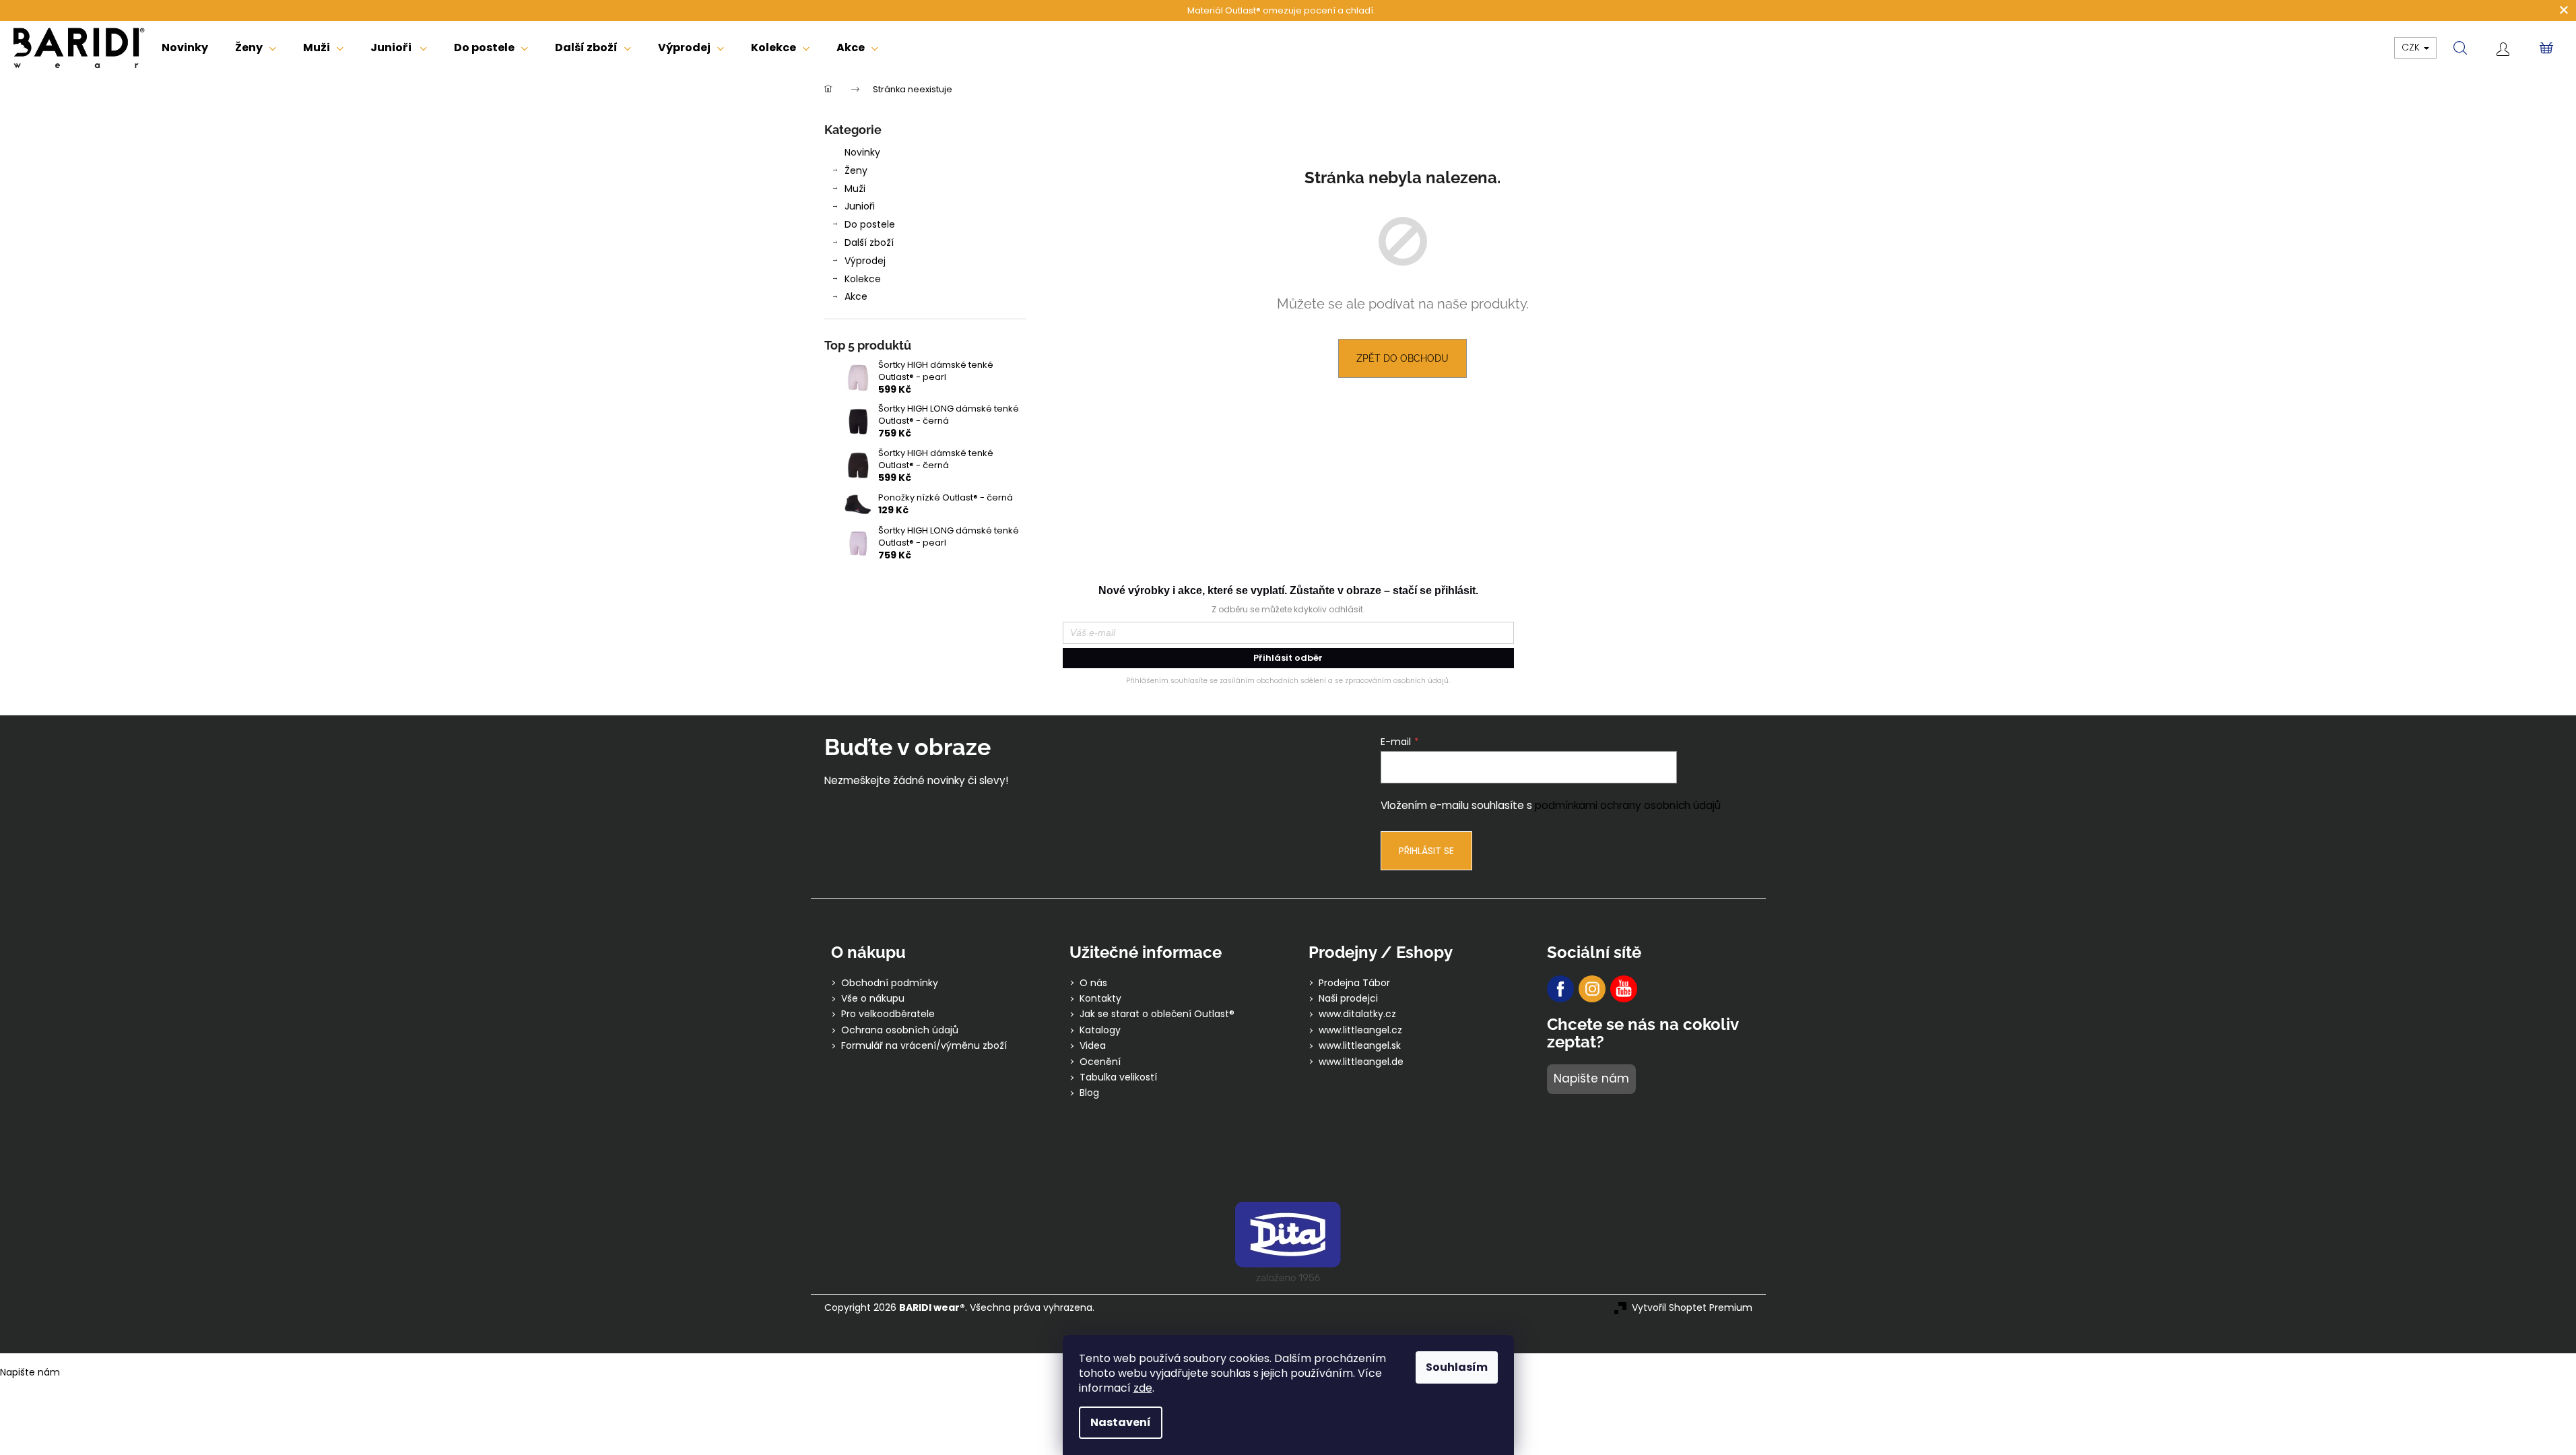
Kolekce (863, 279)
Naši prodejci (1348, 999)
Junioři (860, 206)
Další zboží (869, 243)
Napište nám (1591, 1078)
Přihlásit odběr (1288, 658)
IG (1592, 989)
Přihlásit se (1426, 851)
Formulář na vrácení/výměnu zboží (924, 1046)
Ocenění (1100, 1062)
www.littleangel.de (1361, 1062)
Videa (1093, 1046)
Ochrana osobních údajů (900, 1030)
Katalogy (1100, 1030)
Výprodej (865, 261)
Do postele (870, 224)
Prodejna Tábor (1354, 983)
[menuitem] (185, 48)
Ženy (856, 170)
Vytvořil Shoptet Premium (1692, 1308)
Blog (1089, 1093)
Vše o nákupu (873, 999)
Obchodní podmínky (890, 983)
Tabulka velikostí (1118, 1077)
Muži (855, 189)
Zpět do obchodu (1402, 358)
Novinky (862, 152)
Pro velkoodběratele (888, 1014)
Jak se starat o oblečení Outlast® (1157, 1014)
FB (1560, 989)
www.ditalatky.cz (1357, 1014)
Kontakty (1100, 999)
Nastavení (1121, 1422)
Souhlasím (1457, 1367)
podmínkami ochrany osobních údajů (1628, 805)
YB (1624, 989)
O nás (1093, 983)
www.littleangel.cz (1360, 1030)
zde (1143, 1388)
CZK (2412, 47)
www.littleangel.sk (1360, 1046)
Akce (856, 296)
